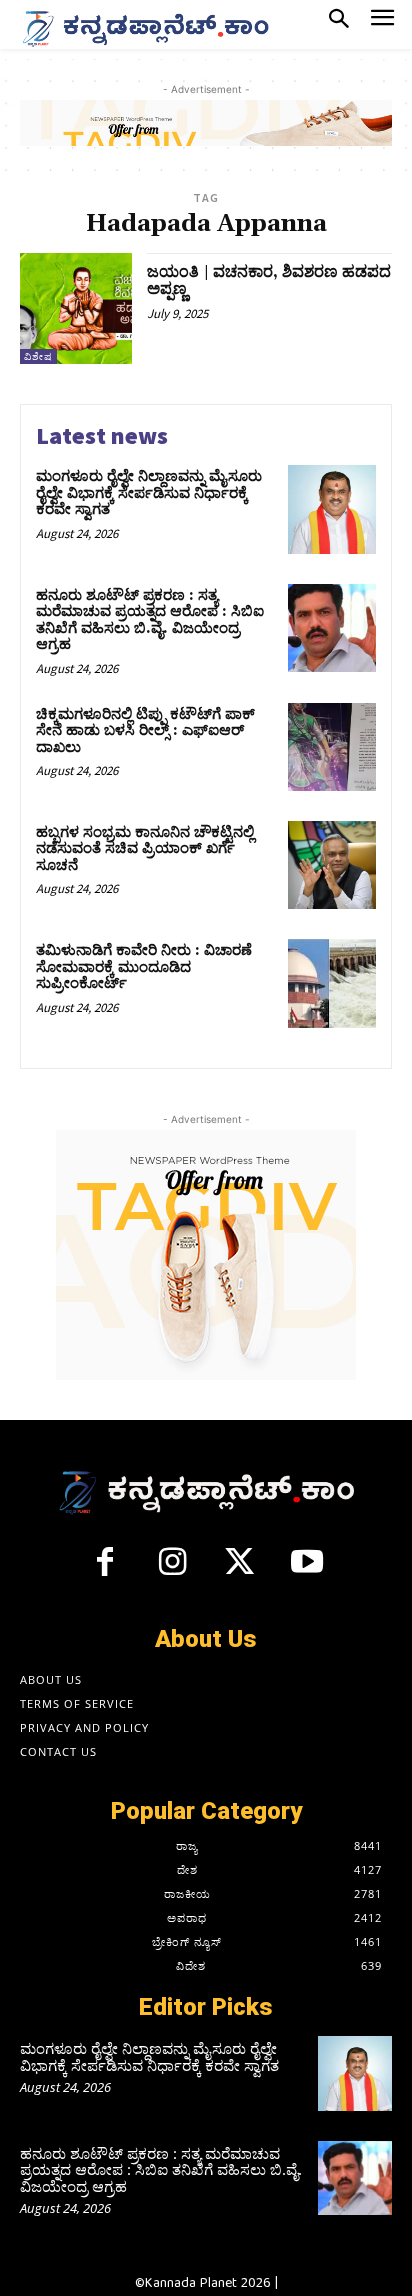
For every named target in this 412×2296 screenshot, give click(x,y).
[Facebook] (105, 1570)
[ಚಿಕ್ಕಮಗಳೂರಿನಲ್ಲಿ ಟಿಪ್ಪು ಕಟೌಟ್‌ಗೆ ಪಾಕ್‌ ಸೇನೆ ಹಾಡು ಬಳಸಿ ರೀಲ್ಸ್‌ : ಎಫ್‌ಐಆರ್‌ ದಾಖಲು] (332, 747)
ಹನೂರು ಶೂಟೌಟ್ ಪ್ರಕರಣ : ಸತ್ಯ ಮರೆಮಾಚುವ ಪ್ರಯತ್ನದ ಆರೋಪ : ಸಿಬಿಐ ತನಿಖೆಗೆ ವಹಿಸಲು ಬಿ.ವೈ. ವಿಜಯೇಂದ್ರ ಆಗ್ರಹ (150, 620)
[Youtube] (308, 1570)
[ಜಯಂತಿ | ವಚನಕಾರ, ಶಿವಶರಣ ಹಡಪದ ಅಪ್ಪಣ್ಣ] (76, 309)
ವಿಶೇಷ (38, 356)
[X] (240, 1570)
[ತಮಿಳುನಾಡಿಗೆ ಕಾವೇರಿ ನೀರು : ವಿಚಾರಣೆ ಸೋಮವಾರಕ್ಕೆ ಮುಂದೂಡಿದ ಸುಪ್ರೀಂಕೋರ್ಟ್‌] (332, 983)
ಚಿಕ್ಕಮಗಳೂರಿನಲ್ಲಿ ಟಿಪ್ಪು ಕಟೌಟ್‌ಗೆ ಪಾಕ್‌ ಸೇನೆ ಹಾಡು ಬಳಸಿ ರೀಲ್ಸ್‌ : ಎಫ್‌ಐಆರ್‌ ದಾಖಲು (145, 731)
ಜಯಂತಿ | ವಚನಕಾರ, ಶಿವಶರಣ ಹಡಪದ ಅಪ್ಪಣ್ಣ (269, 281)
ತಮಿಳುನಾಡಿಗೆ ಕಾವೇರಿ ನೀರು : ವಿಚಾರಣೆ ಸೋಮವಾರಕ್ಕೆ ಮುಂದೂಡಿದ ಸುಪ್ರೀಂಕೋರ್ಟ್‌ (144, 967)
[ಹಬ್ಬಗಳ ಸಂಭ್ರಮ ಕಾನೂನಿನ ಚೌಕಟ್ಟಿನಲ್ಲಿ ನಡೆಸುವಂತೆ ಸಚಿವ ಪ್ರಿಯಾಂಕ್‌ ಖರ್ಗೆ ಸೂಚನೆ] (332, 865)
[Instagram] (172, 1570)
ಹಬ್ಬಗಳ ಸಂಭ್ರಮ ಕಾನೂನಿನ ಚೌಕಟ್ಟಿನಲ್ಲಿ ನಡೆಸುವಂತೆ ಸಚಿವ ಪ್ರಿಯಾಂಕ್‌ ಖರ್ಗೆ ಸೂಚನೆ (145, 849)
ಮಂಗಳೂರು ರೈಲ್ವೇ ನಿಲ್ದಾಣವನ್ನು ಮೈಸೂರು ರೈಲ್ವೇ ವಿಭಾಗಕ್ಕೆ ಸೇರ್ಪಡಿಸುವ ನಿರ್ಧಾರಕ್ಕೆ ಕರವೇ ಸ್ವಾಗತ (149, 493)
